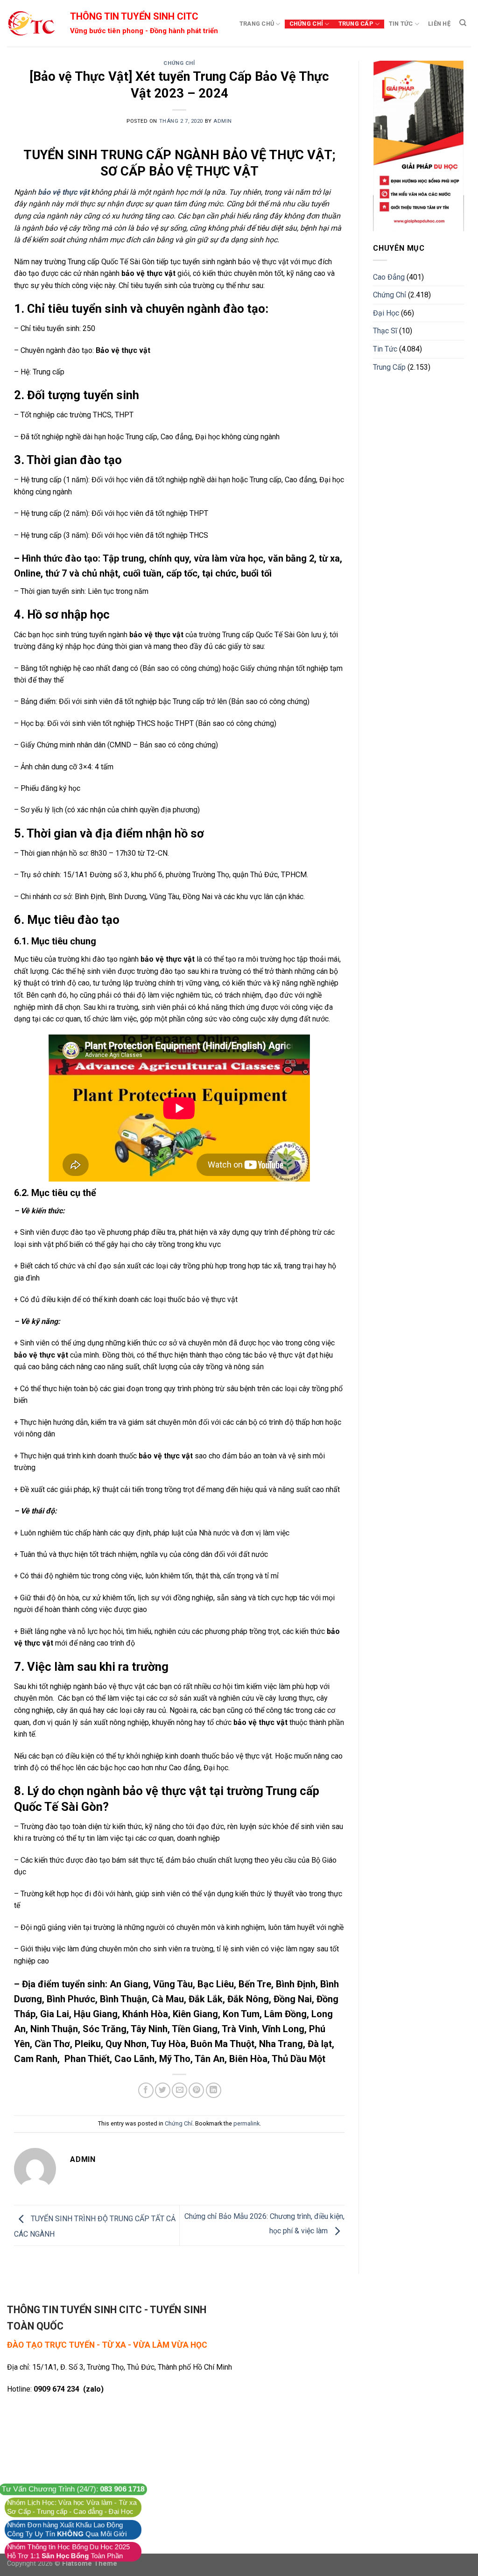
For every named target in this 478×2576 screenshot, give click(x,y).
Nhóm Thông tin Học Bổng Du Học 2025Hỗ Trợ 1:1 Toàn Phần (68, 2551)
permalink (246, 2123)
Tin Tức (401, 24)
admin (223, 121)
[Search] (463, 23)
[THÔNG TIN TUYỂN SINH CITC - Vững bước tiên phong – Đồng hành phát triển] (31, 23)
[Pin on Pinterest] (196, 2090)
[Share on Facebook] (146, 2090)
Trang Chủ (257, 24)
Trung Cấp (356, 24)
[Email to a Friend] (179, 2090)
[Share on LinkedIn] (214, 2090)
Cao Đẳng (389, 277)
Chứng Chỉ (306, 24)
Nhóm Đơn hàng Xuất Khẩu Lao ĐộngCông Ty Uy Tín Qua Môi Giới (67, 2530)
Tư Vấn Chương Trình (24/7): (73, 2489)
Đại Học (386, 313)
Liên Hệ (439, 24)
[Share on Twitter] (163, 2090)
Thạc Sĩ (385, 331)
